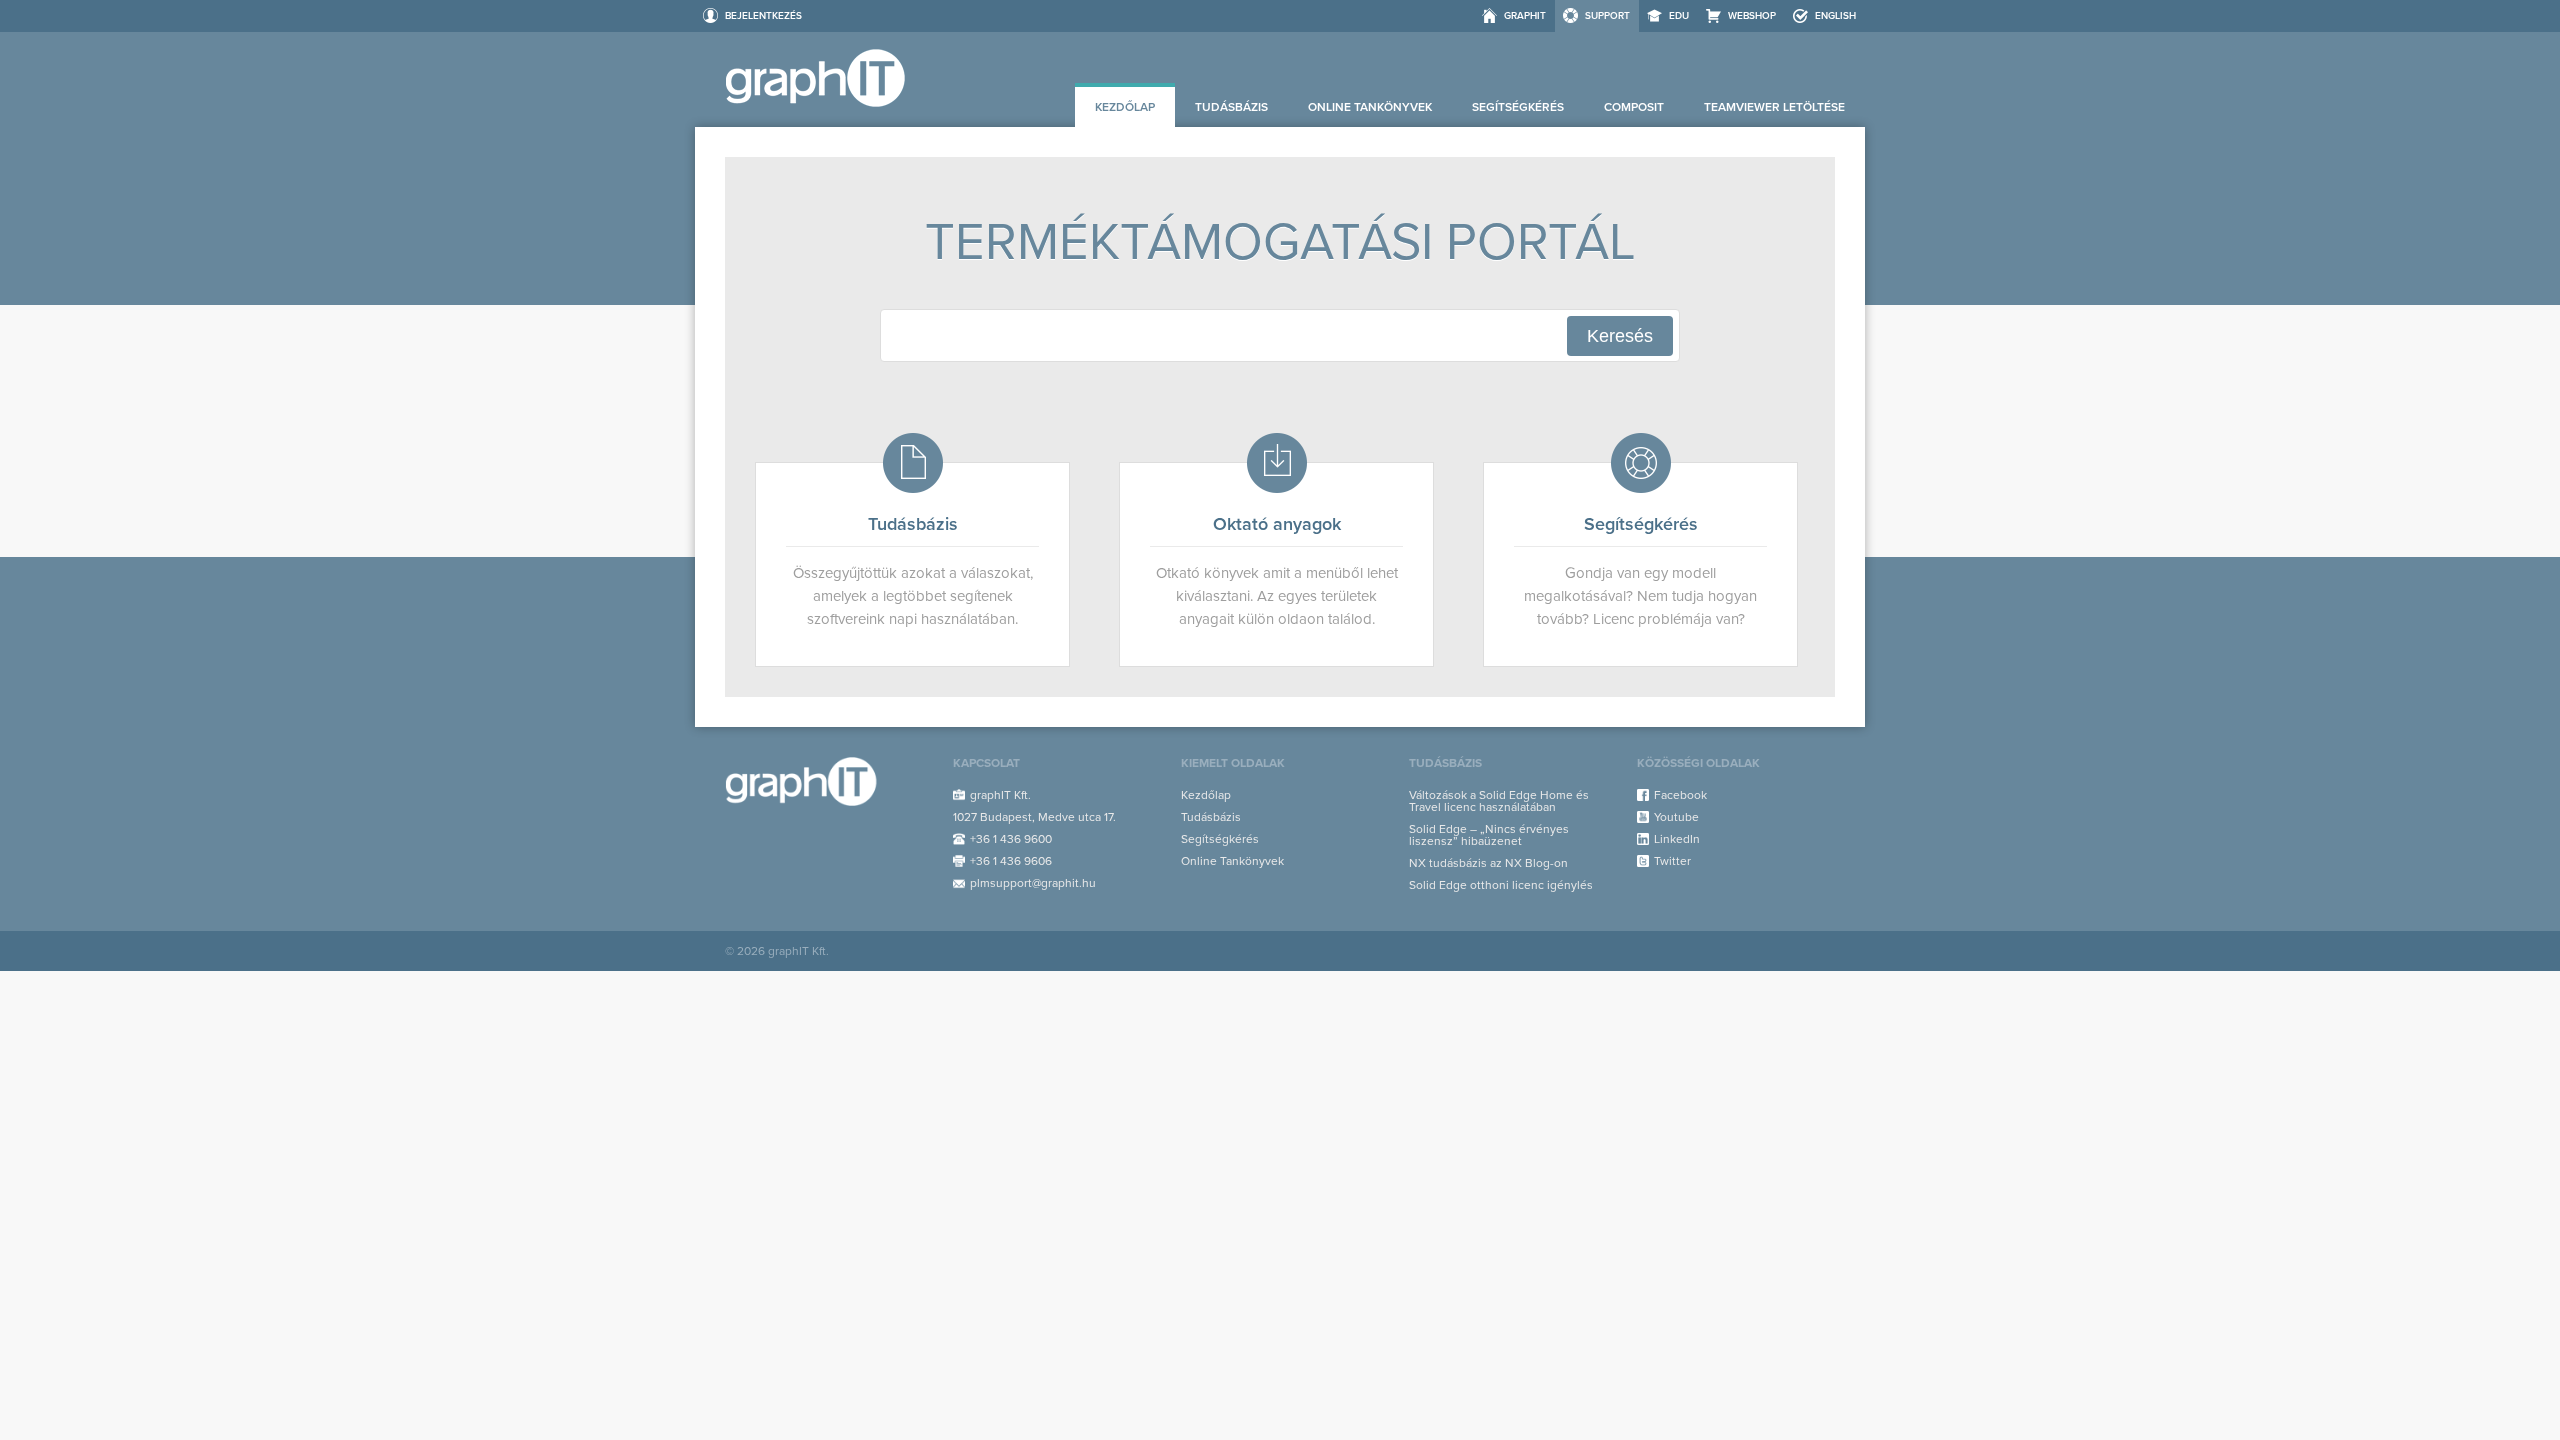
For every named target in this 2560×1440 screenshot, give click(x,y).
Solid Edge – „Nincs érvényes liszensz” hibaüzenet (1489, 835)
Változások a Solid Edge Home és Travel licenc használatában (1499, 801)
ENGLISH (1835, 16)
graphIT (1525, 16)
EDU (1679, 16)
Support (1607, 16)
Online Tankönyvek (1370, 107)
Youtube (1676, 817)
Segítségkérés (1518, 107)
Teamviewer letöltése (1774, 107)
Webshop (1752, 16)
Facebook (1680, 795)
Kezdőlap (1125, 107)
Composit (1634, 107)
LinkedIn (1677, 839)
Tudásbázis (1231, 107)
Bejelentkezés (763, 16)
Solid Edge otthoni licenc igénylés (1501, 885)
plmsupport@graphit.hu (1033, 883)
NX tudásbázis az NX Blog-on (1488, 863)
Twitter (1672, 861)
